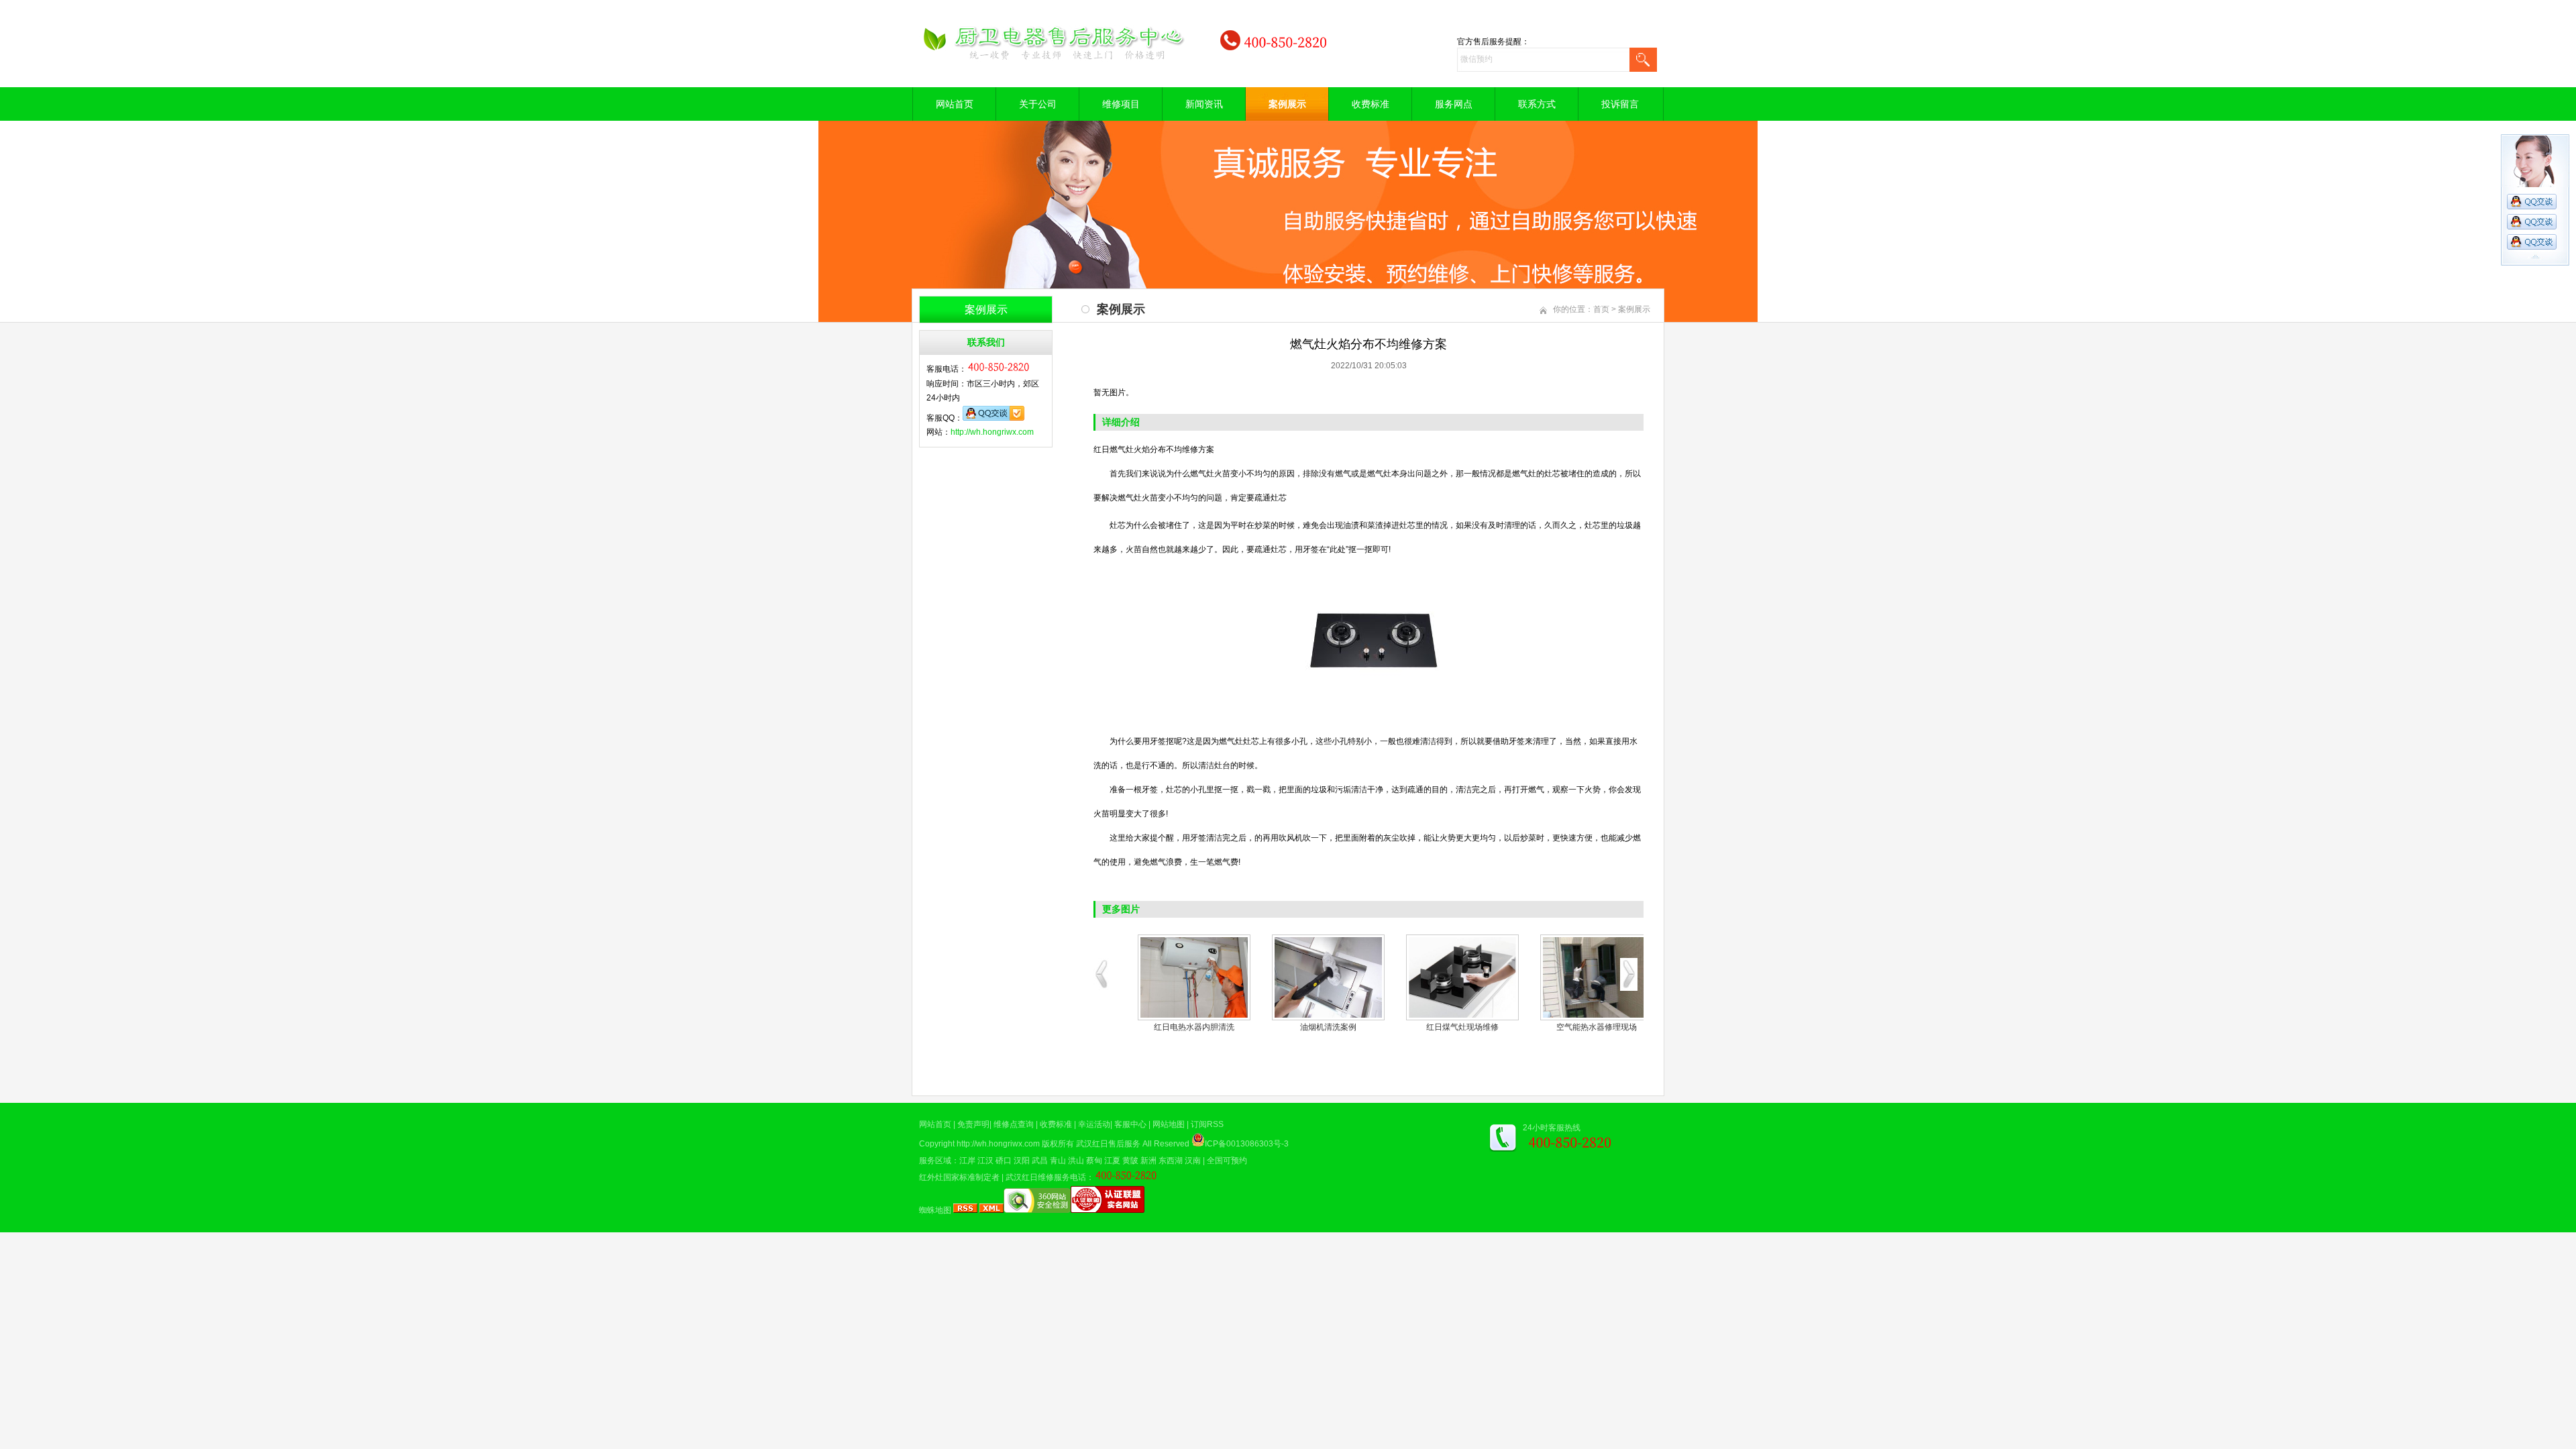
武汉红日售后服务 (1108, 1144)
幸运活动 (1094, 1124)
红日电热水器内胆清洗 (1194, 1027)
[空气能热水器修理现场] (1597, 977)
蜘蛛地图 (935, 1210)
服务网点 (1454, 104)
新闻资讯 (1204, 104)
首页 (1601, 309)
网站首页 (955, 104)
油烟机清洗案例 (1328, 1027)
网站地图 (1169, 1124)
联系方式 (1537, 104)
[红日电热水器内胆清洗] (1194, 977)
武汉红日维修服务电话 (1046, 1177)
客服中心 (1130, 1124)
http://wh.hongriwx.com (992, 432)
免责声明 (973, 1124)
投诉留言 (1620, 104)
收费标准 (1371, 104)
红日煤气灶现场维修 (1462, 1027)
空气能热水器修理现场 (1597, 1027)
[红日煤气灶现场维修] (1462, 977)
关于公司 (1038, 104)
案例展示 (1287, 104)
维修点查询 (1014, 1124)
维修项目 (1121, 104)
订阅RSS (1207, 1124)
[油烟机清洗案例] (1328, 977)
